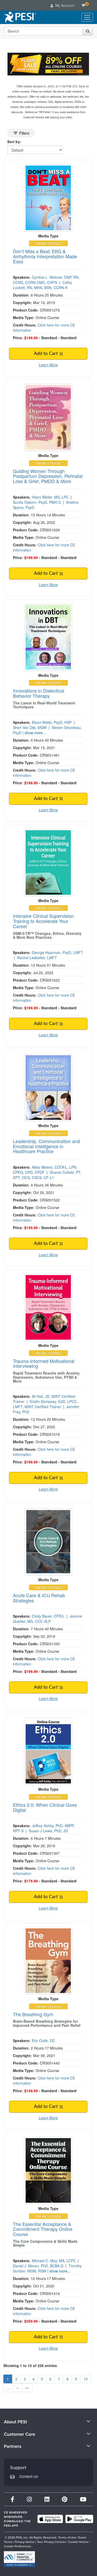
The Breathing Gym (33, 2014)
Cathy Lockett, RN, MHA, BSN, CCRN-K (42, 285)
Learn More (48, 365)
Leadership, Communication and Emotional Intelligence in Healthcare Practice (46, 1146)
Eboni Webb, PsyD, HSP (52, 722)
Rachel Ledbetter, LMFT (37, 958)
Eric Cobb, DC (43, 2040)
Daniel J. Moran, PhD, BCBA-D (38, 2266)
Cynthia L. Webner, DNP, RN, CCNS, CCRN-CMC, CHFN (46, 280)
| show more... (34, 733)
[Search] (88, 31)
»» (27, 2388)
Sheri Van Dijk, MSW (30, 727)
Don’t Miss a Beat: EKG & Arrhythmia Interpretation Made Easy (45, 256)
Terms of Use (67, 2537)
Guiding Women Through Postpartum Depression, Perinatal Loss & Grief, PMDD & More (48, 476)
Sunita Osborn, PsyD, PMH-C (37, 502)
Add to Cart (46, 354)
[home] (20, 17)
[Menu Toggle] (87, 17)
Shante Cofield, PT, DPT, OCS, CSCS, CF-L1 (47, 1175)
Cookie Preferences (18, 2546)
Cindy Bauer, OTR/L (48, 1616)
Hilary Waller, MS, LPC (50, 497)
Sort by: (14, 142)
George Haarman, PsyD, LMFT (57, 952)
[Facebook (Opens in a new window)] (12, 2499)
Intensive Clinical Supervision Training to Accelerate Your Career (43, 921)
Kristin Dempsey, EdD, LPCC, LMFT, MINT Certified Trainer (45, 1404)
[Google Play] (79, 2519)
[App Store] (50, 2519)
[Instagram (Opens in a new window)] (29, 2499)
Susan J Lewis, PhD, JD (48, 1831)
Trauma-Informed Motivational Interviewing (44, 1363)
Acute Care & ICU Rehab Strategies (39, 1598)
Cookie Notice (78, 2542)
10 (86, 2379)
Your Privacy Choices (51, 2542)
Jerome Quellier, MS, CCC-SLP (47, 1619)
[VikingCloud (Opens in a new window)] (19, 2559)
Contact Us (29, 2476)
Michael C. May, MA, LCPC (54, 2261)
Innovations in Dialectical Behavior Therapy (39, 693)
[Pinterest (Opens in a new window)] (65, 2499)
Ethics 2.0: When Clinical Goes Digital (45, 1807)
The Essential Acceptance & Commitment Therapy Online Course (43, 2229)
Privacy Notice (25, 2542)
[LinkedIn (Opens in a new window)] (47, 2499)
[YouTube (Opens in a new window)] (83, 2499)
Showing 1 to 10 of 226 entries (30, 2365)
